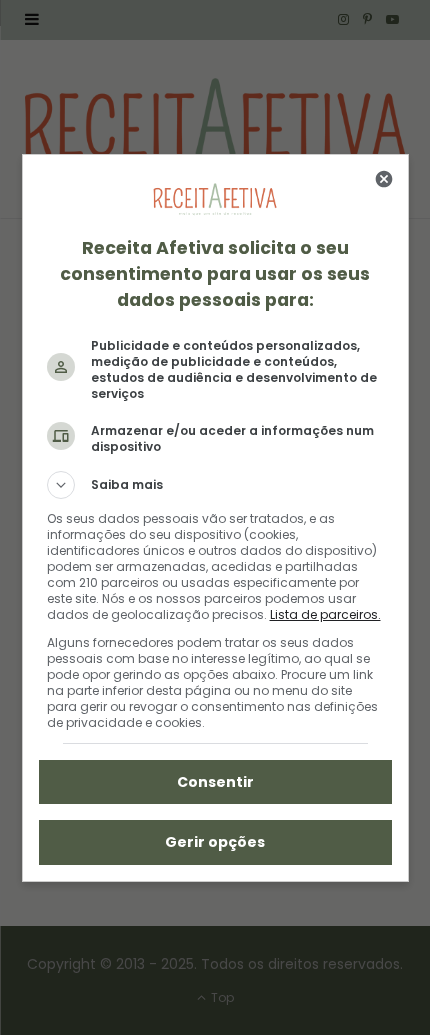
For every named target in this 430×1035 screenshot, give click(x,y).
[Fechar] (384, 179)
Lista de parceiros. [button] (325, 614)
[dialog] (215, 518)
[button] (215, 485)
